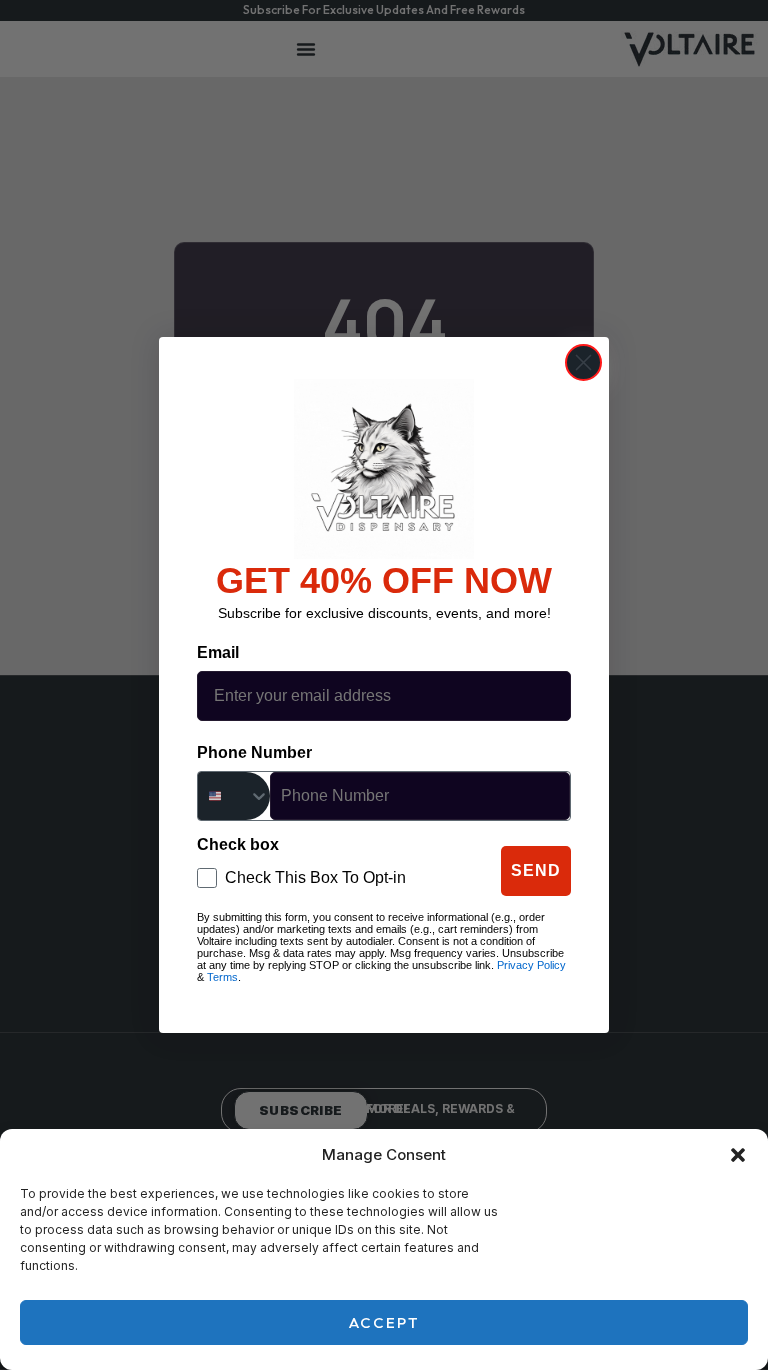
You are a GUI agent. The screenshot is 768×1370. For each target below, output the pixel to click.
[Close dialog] (583, 362)
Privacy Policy (531, 965)
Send (536, 870)
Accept (384, 1322)
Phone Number (254, 752)
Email (218, 652)
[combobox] (234, 796)
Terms (222, 977)
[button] (738, 1155)
